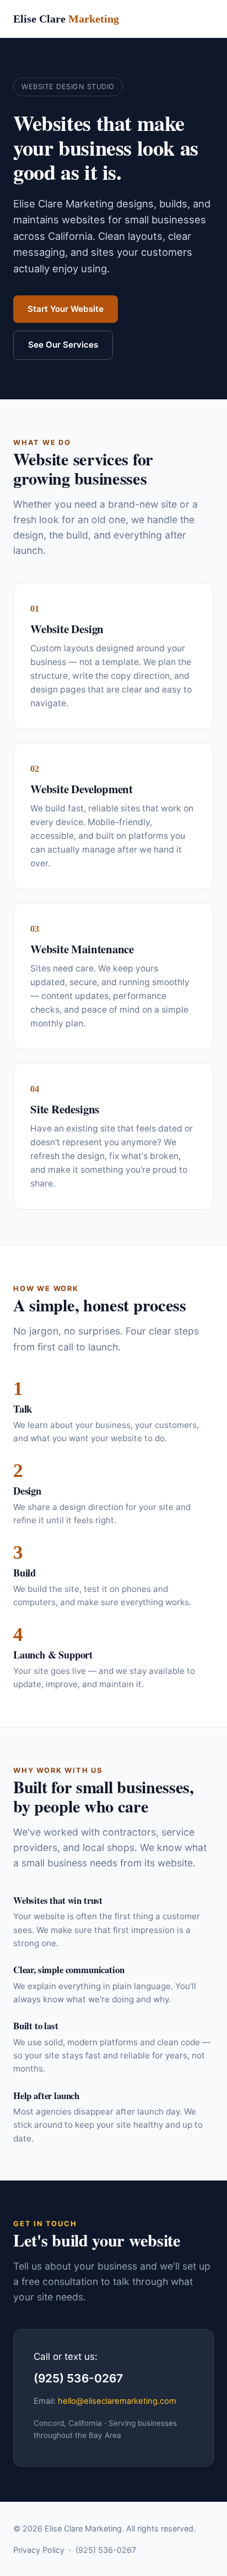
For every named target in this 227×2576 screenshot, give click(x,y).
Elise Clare (66, 19)
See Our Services (63, 345)
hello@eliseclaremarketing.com (117, 2401)
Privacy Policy (39, 2550)
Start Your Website (66, 309)
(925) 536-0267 (106, 2550)
